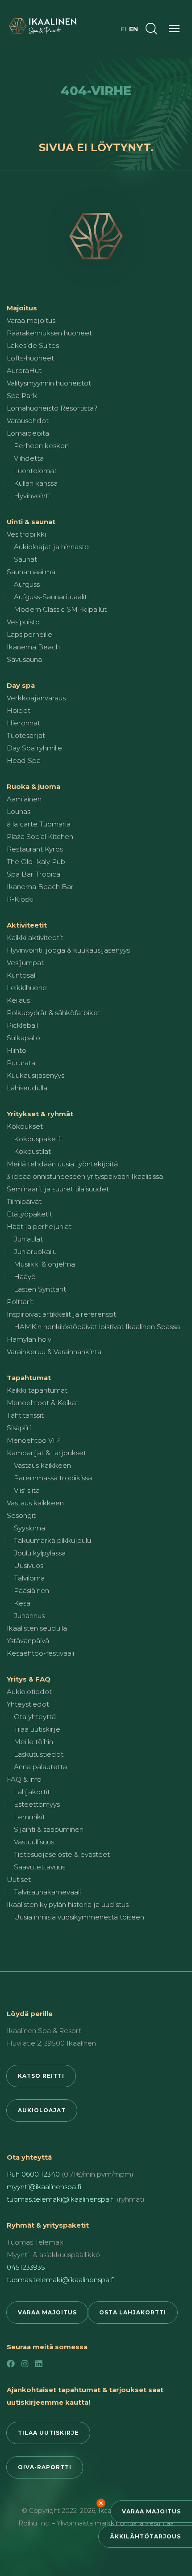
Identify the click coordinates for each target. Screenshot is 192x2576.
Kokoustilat (32, 1151)
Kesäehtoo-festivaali (40, 1653)
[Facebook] (11, 2364)
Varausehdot (28, 421)
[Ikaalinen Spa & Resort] (96, 236)
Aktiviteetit (27, 925)
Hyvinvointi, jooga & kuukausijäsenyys (68, 950)
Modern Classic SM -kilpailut (60, 609)
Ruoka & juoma (33, 786)
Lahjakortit (32, 1792)
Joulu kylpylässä (40, 1553)
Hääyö (25, 1277)
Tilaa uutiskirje (37, 1729)
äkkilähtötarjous (145, 2536)
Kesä (22, 1603)
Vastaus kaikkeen (42, 1465)
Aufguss (27, 584)
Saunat (25, 559)
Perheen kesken (41, 446)
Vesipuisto (23, 622)
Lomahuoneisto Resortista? (52, 408)
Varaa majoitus (151, 2511)
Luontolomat (35, 471)
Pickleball (22, 1025)
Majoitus (22, 308)
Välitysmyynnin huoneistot (49, 383)
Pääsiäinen (31, 1591)
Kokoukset (25, 1126)
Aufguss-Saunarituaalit (50, 597)
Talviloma (29, 1578)
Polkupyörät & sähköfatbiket (54, 1013)
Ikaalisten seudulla (37, 1628)
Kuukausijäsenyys (35, 1075)
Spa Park (22, 396)
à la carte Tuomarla (39, 824)
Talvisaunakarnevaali (47, 1892)
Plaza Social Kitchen (40, 837)
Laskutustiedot (39, 1754)
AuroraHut (24, 371)
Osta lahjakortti (133, 2312)
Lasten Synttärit (40, 1289)
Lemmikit (29, 1817)
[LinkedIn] (39, 2364)
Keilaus (18, 1000)
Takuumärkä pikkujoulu (52, 1540)
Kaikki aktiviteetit (35, 938)
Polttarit (20, 1302)
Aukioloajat (42, 2110)
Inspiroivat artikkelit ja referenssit (61, 1314)
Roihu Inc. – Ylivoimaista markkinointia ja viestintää (96, 2523)
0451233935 (26, 2267)
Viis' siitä (27, 1490)
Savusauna (24, 659)
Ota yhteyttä (35, 1717)
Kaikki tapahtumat (37, 1390)
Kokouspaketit (38, 1139)
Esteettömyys (37, 1804)
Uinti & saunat (31, 522)
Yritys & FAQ (29, 1679)
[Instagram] (25, 2364)
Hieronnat (23, 723)
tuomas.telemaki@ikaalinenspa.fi (61, 2199)
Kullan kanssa (36, 483)
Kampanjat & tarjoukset (46, 1453)
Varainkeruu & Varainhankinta (54, 1352)
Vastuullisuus (34, 1842)
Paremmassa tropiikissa (53, 1478)
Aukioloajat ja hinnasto (51, 547)
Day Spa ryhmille (34, 748)
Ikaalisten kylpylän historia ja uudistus (68, 1904)
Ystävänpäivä (28, 1641)
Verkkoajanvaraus (36, 698)
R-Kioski (20, 899)
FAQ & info (24, 1779)
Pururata (21, 1063)
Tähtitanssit (25, 1415)
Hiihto (17, 1050)
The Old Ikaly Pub (36, 862)
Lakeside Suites (33, 345)
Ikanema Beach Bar (40, 887)
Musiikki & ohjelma (44, 1264)
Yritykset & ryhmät (40, 1114)
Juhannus (29, 1616)
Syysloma (29, 1528)
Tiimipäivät (24, 1201)
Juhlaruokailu (35, 1252)
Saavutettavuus (40, 1867)
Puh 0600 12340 (33, 2174)
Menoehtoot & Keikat (43, 1403)
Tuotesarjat (26, 735)
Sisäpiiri (19, 1428)
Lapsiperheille (29, 634)
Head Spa (24, 761)
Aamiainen (24, 799)
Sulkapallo (23, 1038)
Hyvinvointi (32, 496)
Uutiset (19, 1879)
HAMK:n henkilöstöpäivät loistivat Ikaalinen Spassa (97, 1327)
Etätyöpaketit (29, 1214)
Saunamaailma (31, 572)
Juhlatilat (28, 1239)
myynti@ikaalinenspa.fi (44, 2187)
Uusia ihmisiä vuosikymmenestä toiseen (79, 1917)
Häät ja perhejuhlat (39, 1227)
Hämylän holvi (30, 1339)
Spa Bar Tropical (34, 874)
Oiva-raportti (45, 2467)
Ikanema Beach (33, 647)
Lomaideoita (28, 433)
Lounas (19, 811)
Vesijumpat (25, 963)
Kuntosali (22, 975)
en (134, 29)
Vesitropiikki (26, 534)
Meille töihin (33, 1742)
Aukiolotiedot (29, 1692)
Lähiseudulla (27, 1088)
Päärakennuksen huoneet (49, 333)
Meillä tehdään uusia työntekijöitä (62, 1164)
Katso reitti (41, 2076)
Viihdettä (29, 458)
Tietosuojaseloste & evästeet (62, 1854)
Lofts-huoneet (30, 358)
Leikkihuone (27, 988)
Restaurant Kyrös (35, 849)
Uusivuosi (29, 1566)
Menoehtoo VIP (33, 1440)
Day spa (21, 685)
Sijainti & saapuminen (49, 1829)
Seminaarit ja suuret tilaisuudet (58, 1189)
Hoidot (19, 710)
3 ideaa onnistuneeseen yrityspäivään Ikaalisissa (85, 1176)
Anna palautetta (40, 1767)
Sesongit (21, 1515)
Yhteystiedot (28, 1704)
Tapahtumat (29, 1378)
